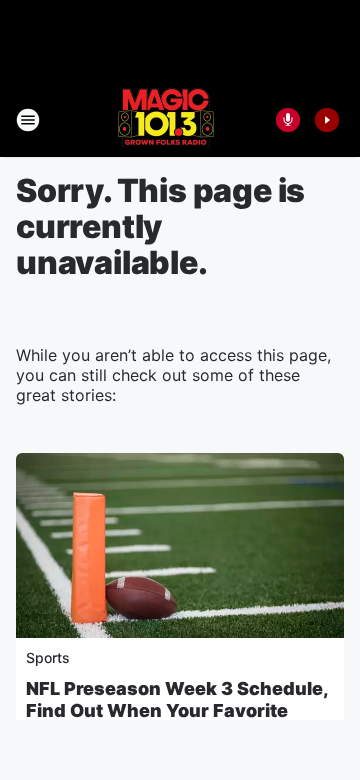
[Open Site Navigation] (28, 120)
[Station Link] (166, 120)
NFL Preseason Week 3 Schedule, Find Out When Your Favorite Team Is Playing (177, 710)
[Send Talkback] (288, 120)
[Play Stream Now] (327, 120)
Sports (48, 657)
